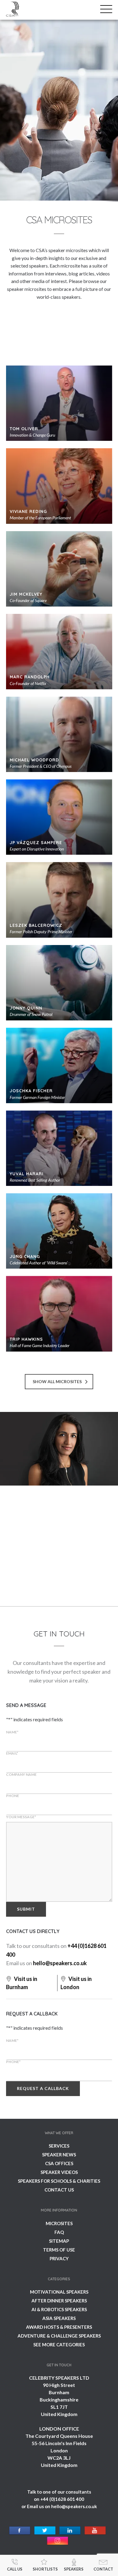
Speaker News (59, 2155)
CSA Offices (59, 2163)
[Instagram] (58, 2541)
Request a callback (43, 2088)
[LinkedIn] (70, 2531)
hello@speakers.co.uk (60, 1963)
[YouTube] (95, 2531)
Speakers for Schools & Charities (59, 2181)
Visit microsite (32, 1583)
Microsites (59, 2223)
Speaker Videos (59, 2172)
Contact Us (59, 2190)
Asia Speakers (59, 2318)
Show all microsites (57, 1381)
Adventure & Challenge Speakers (59, 2336)
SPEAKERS (74, 2569)
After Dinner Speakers (59, 2301)
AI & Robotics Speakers (59, 2309)
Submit (26, 1909)
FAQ (59, 2232)
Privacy (59, 2258)
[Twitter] (45, 2531)
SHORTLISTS (45, 2569)
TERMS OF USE (59, 2250)
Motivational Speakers (59, 2292)
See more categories (59, 2345)
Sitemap (59, 2241)
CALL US (15, 2569)
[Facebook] (20, 2531)
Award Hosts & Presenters (59, 2327)
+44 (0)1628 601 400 (62, 2499)
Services (59, 2146)
